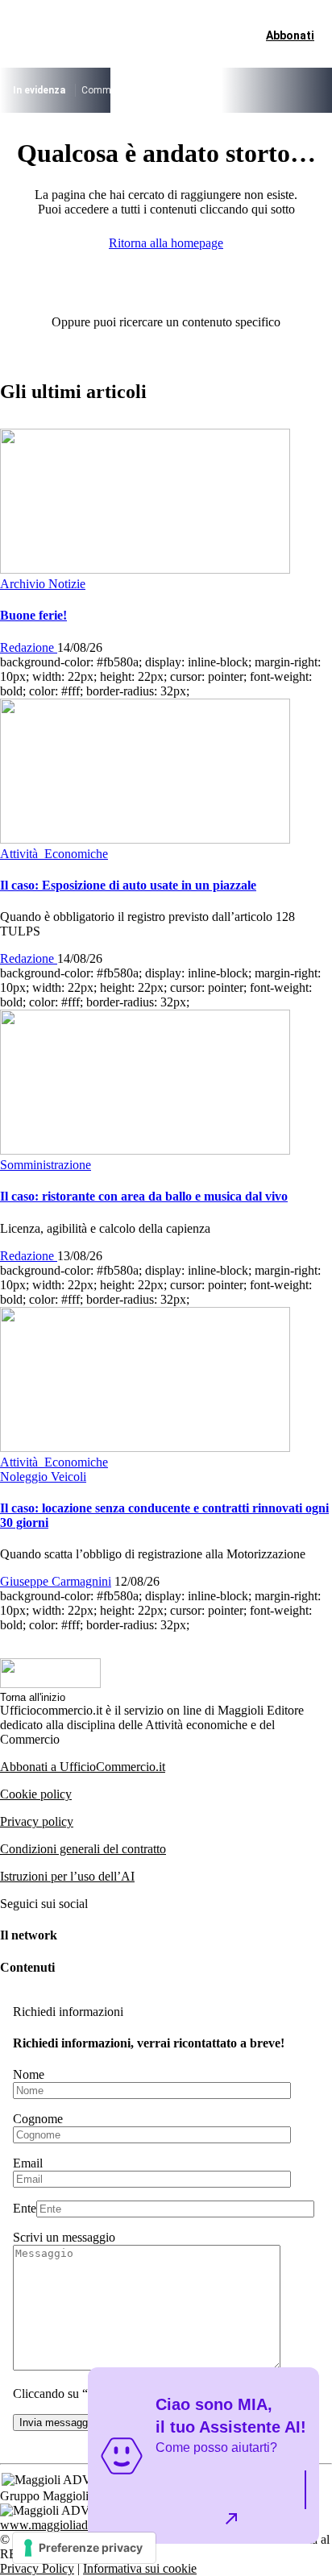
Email (28, 2163)
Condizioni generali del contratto (83, 1849)
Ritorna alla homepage (166, 243)
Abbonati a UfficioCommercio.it (83, 1767)
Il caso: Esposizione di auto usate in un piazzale (128, 885)
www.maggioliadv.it (52, 2525)
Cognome (38, 2119)
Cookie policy (36, 1794)
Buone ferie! (33, 615)
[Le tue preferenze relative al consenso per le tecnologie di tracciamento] (84, 2548)
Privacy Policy (37, 2568)
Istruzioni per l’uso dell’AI (67, 1876)
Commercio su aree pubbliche (145, 90)
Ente (25, 2208)
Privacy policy (37, 1821)
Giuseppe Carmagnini (56, 1581)
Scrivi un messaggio (64, 2237)
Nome (29, 2074)
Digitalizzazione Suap (270, 90)
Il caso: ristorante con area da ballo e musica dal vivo (144, 1196)
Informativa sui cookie (140, 2568)
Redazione (29, 647)
